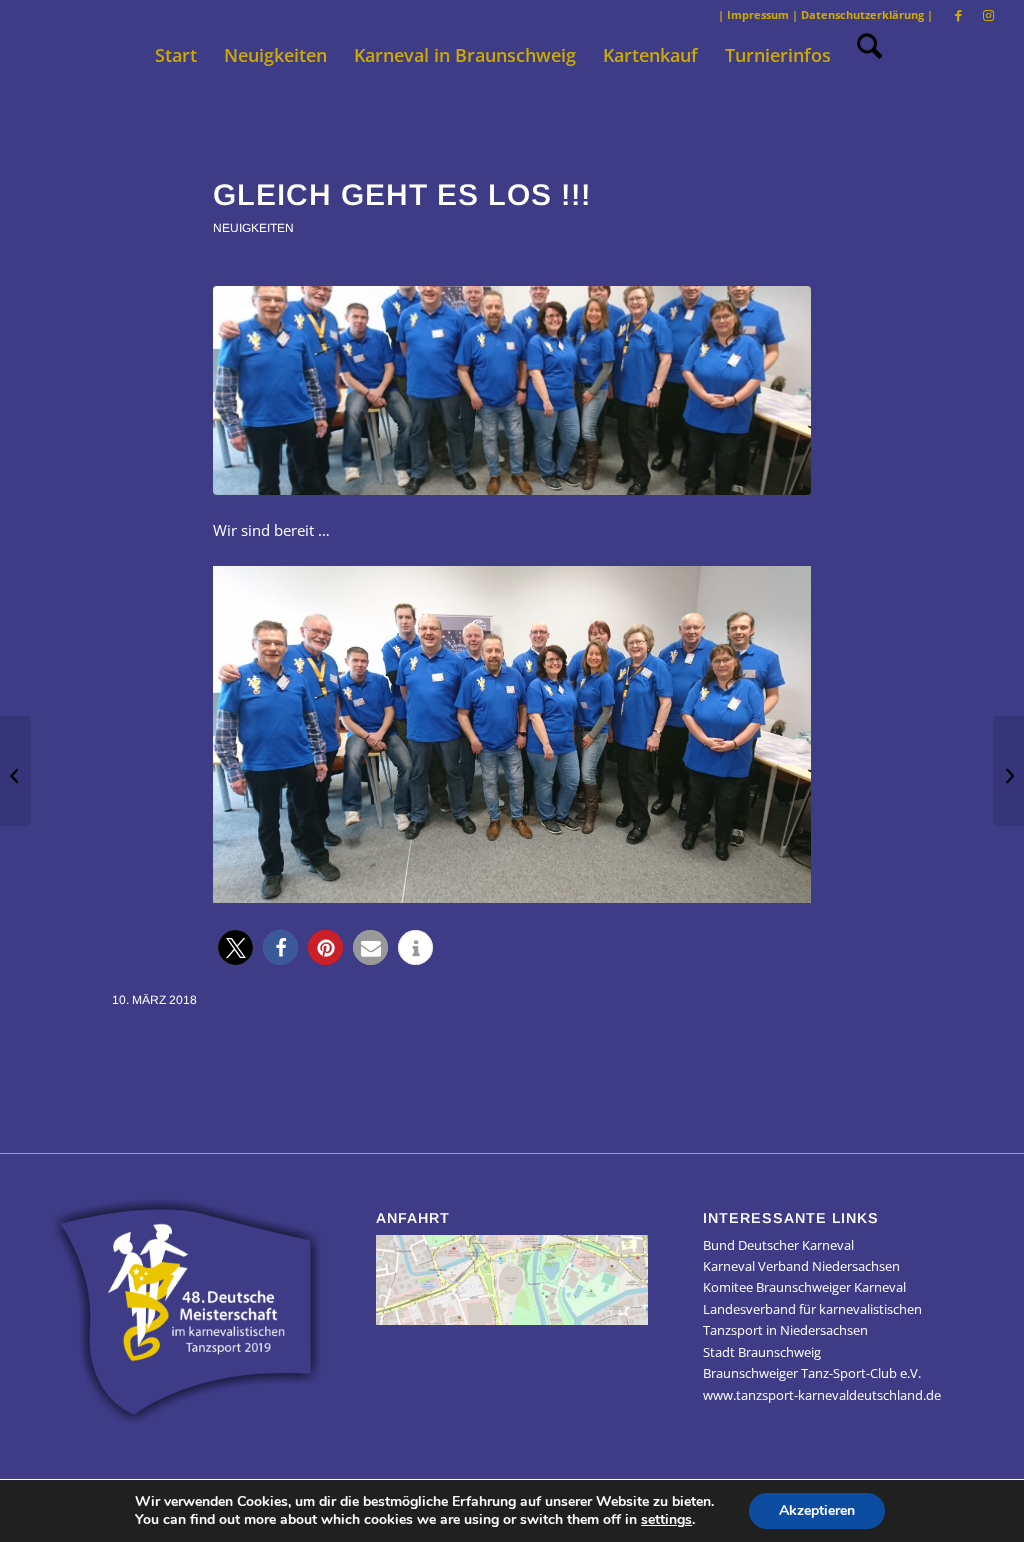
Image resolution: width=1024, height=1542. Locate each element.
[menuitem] (176, 55)
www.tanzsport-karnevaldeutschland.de (822, 1395)
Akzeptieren (817, 1510)
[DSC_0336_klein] (512, 390)
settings (666, 1520)
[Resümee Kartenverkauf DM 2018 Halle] (1008, 771)
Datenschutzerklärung (862, 14)
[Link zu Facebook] (958, 15)
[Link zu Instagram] (989, 15)
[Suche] (863, 55)
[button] (235, 947)
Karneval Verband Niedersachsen (801, 1266)
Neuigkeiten (253, 228)
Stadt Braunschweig (762, 1352)
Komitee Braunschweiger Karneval (804, 1287)
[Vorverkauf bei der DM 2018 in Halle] (15, 771)
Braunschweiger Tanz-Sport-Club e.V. (812, 1373)
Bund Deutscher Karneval (778, 1245)
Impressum (758, 14)
